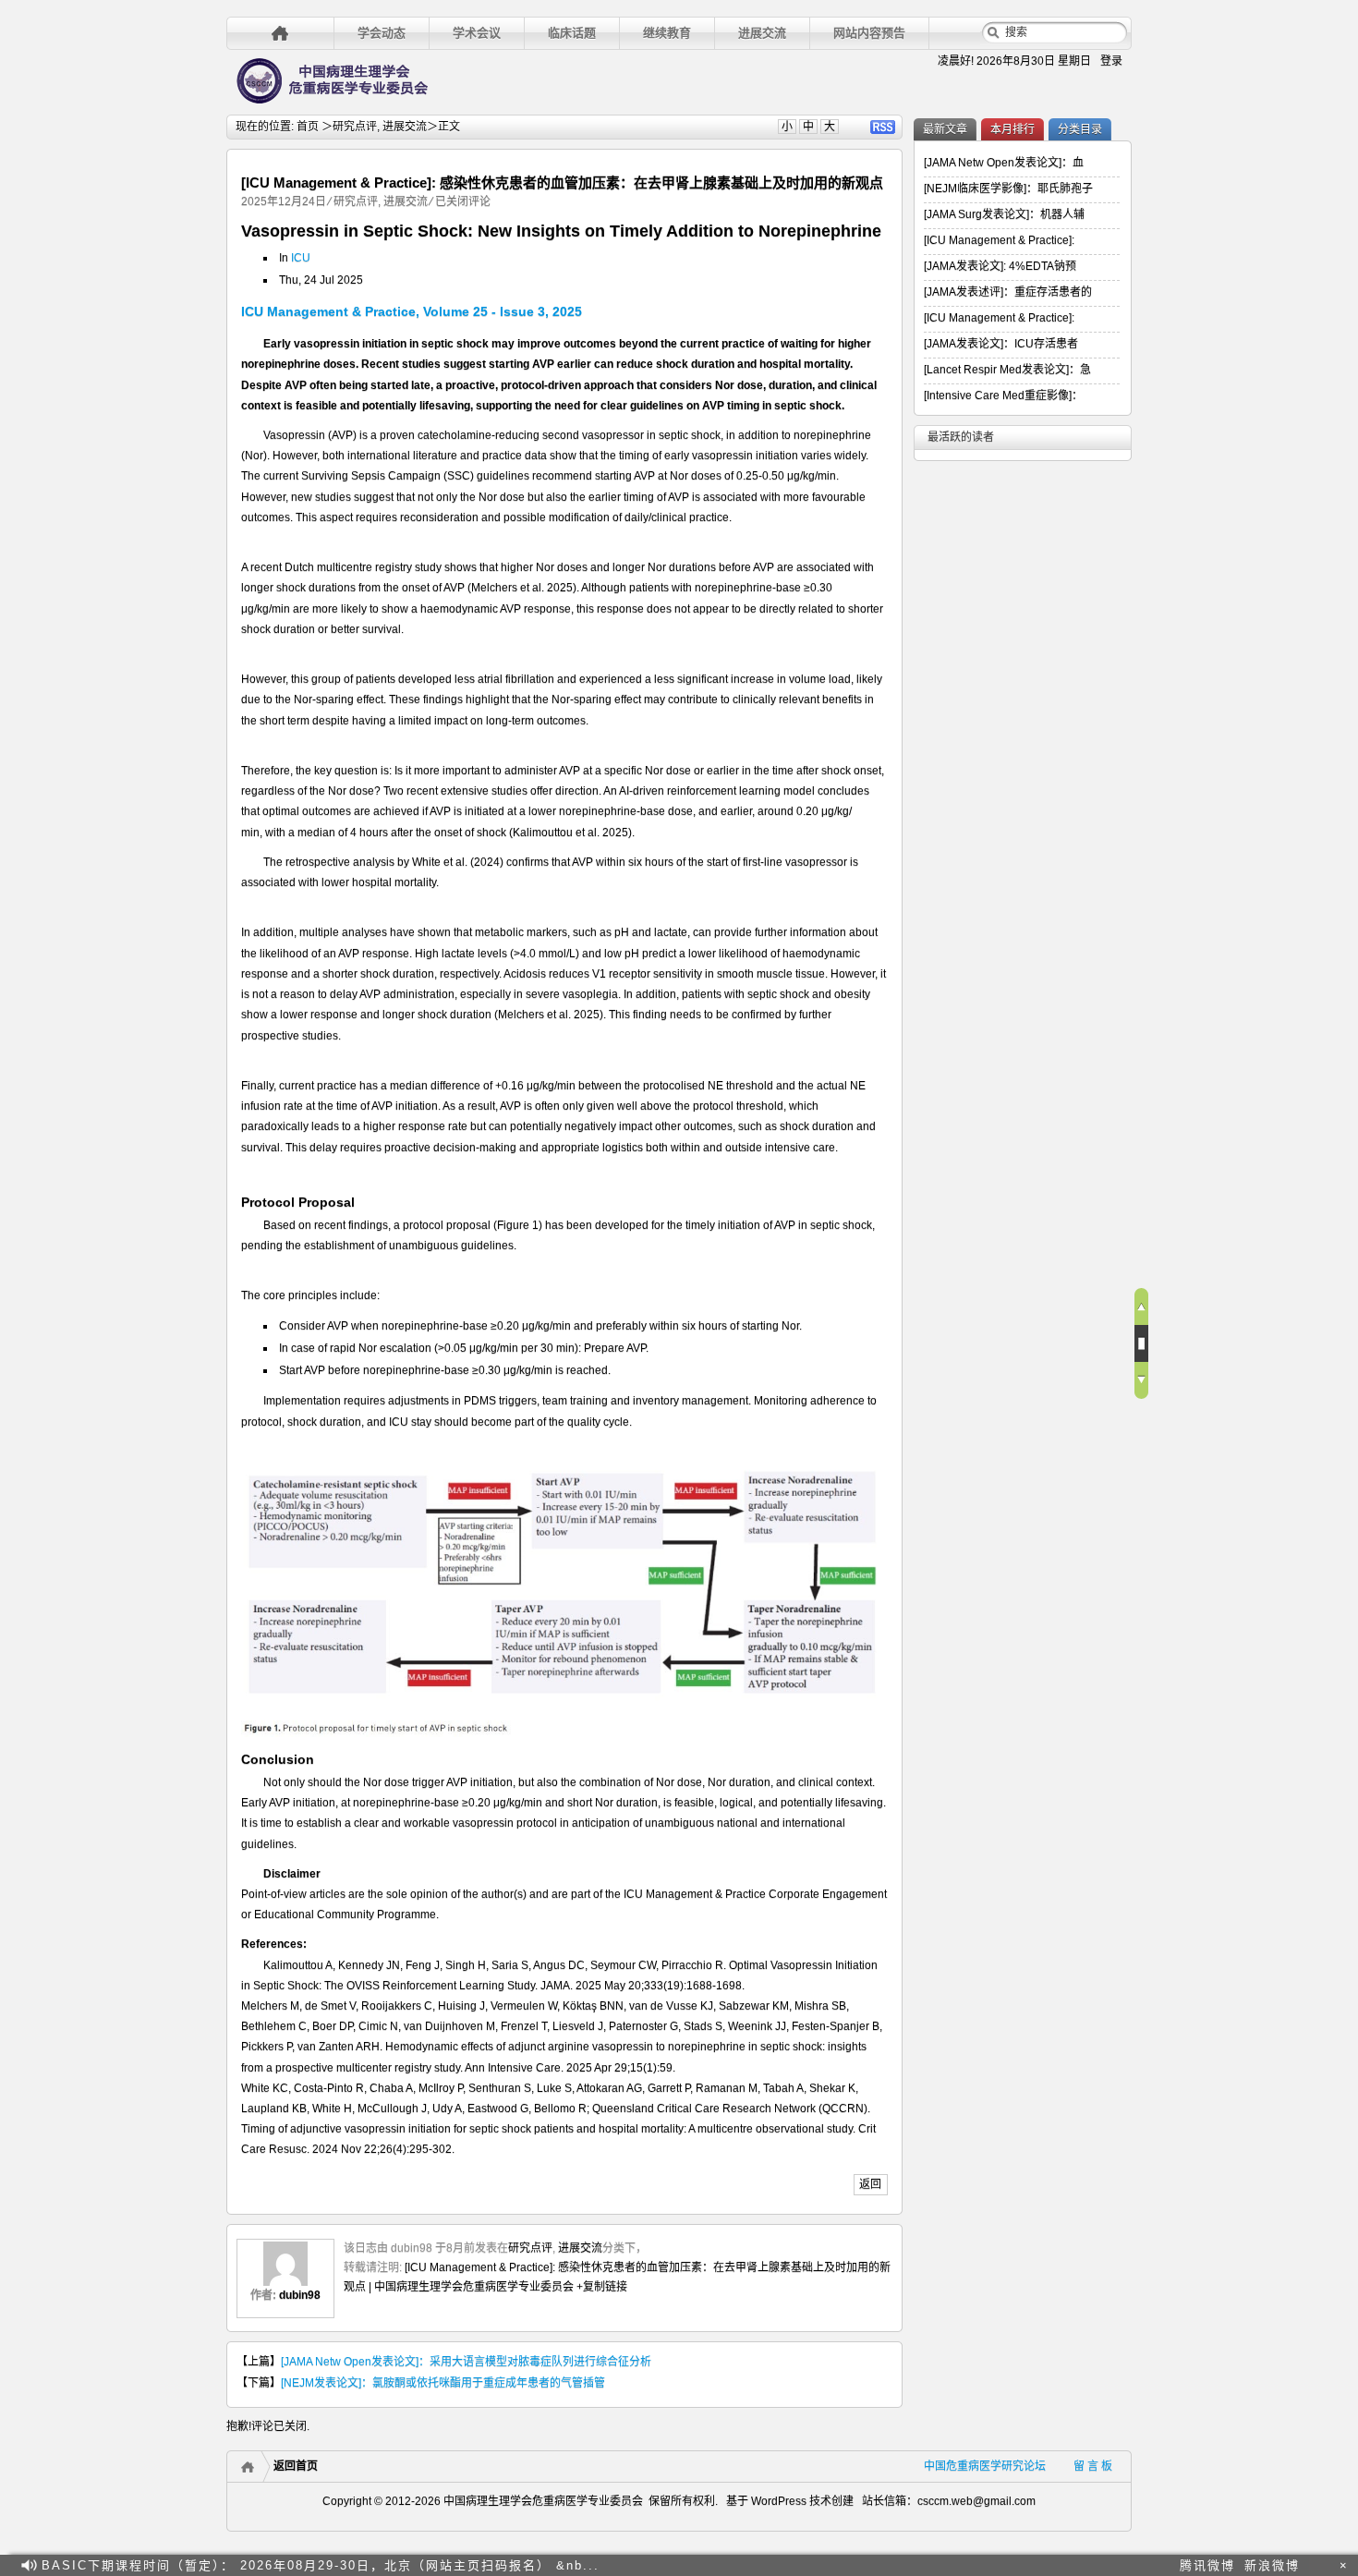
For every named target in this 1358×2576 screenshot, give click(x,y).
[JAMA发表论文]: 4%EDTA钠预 (1000, 266)
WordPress (777, 2501)
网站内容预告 (869, 33)
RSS (883, 127)
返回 (870, 2184)
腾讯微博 (1207, 2565)
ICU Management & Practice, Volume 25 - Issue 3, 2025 (412, 311)
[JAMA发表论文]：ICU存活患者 (1001, 344)
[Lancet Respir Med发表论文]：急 (1007, 370)
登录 (1111, 61)
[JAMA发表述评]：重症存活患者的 (1008, 292)
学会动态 (382, 33)
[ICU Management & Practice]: (999, 240)
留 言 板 (1093, 2466)
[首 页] (280, 33)
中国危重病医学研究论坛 (985, 2466)
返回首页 (296, 2466)
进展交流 (762, 33)
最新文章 (945, 129)
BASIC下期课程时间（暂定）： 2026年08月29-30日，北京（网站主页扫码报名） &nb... (321, 2565)
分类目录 (1080, 129)
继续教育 (667, 33)
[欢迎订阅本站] (1320, 2565)
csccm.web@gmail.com (976, 2501)
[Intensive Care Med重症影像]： (1003, 395)
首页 (308, 127)
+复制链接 (600, 2287)
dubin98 (300, 2295)
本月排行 (1012, 129)
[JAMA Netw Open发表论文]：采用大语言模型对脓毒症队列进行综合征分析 (466, 2362)
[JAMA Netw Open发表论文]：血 (1004, 163)
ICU (301, 258)
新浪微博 (1272, 2565)
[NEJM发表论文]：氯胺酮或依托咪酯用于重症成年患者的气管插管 (443, 2383)
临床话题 (572, 33)
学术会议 (477, 33)
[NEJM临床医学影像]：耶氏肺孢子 (1008, 188)
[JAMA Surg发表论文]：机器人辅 (1004, 214)
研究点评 (355, 127)
